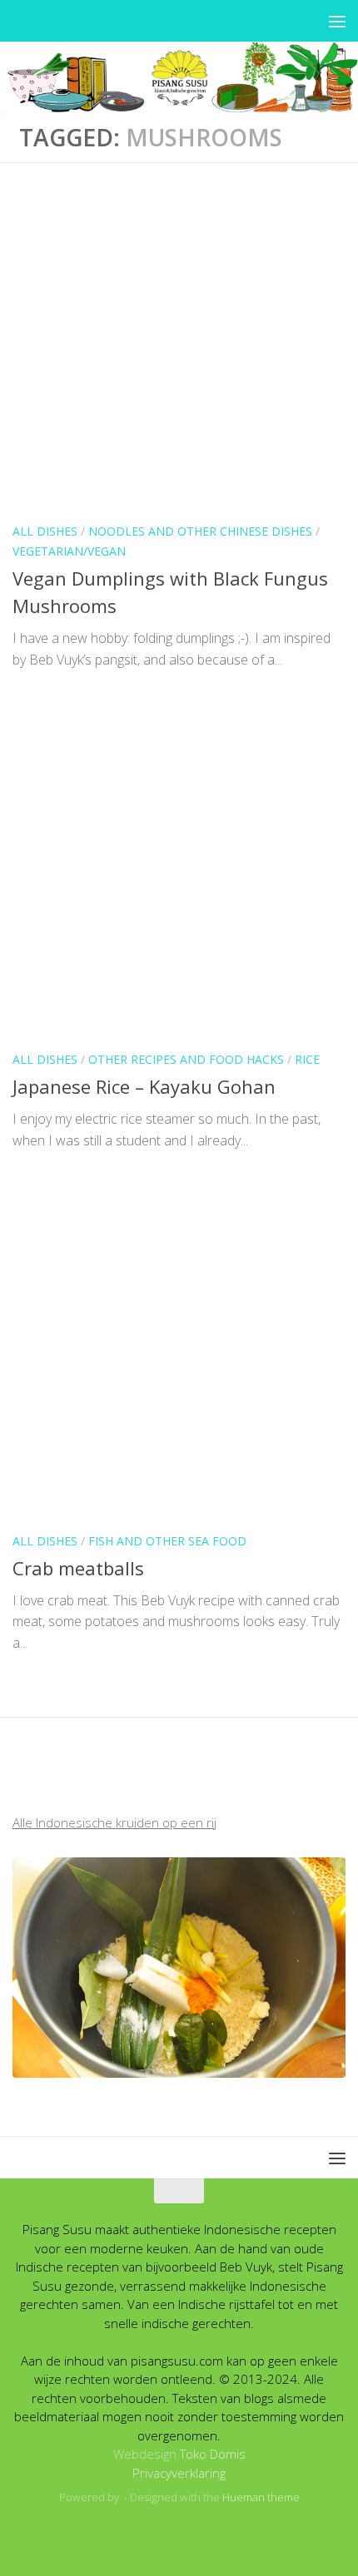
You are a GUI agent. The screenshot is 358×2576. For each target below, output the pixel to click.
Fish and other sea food (167, 1541)
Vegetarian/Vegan (69, 551)
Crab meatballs (78, 1568)
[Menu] (337, 21)
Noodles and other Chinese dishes (200, 531)
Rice (307, 1059)
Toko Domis (213, 2454)
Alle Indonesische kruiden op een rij (114, 1822)
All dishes (45, 531)
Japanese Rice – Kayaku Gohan (144, 1086)
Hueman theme (261, 2497)
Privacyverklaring (179, 2473)
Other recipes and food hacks (186, 1059)
